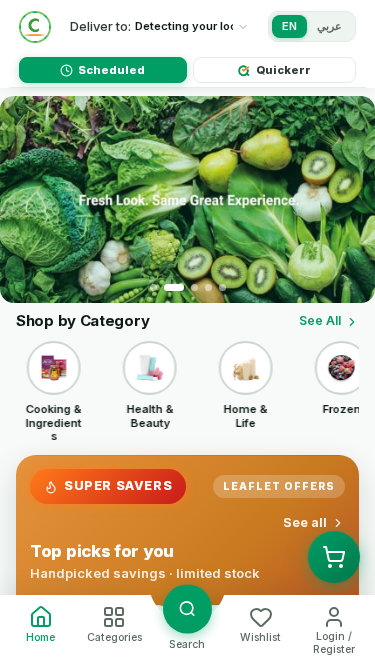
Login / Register (334, 643)
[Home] (35, 27)
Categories (114, 637)
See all (305, 522)
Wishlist (260, 637)
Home (40, 637)
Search (187, 644)
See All (320, 320)
